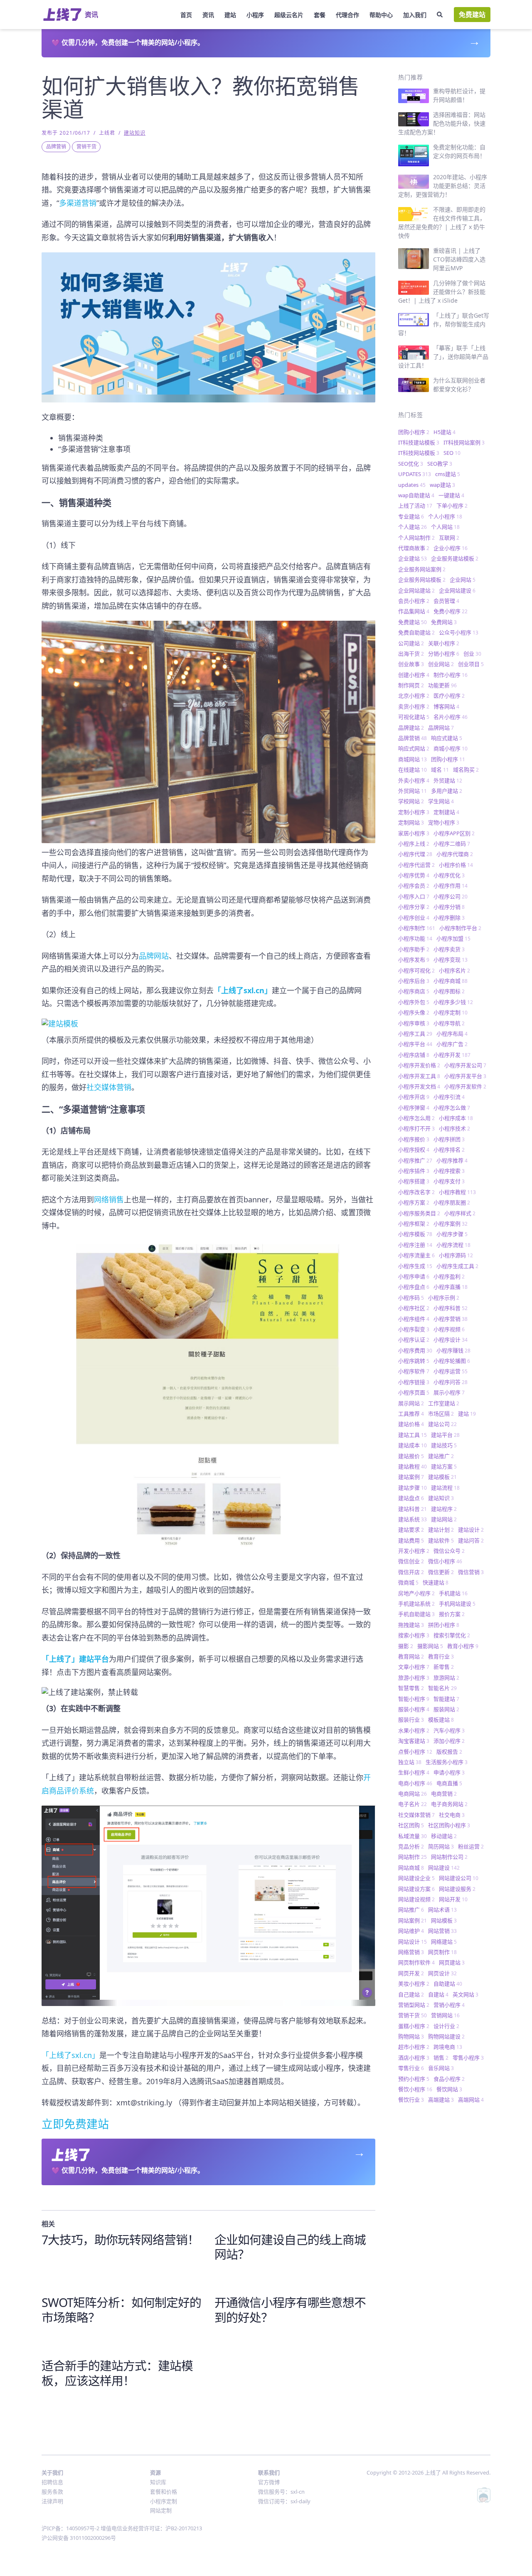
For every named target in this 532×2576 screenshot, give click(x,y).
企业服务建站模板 (455, 558)
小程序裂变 (414, 1329)
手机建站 (453, 1593)
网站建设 (444, 1868)
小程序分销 (449, 907)
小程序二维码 (452, 844)
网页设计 (442, 1973)
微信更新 (441, 1572)
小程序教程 (457, 1192)
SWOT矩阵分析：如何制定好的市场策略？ (121, 2310)
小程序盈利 (449, 1276)
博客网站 (446, 706)
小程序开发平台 (465, 1076)
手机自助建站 (416, 1614)
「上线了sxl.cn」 (70, 2055)
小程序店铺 (414, 1055)
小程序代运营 (416, 865)
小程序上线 (414, 844)
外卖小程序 (414, 780)
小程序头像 (414, 1012)
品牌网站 (154, 956)
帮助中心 (381, 15)
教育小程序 (463, 1646)
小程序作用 (451, 886)
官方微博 (269, 2482)
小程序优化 (449, 875)
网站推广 (411, 1910)
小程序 (255, 15)
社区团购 (411, 1825)
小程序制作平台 (460, 928)
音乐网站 (441, 2068)
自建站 (438, 1994)
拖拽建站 (411, 1625)
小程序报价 (414, 1139)
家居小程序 (414, 833)
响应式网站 (414, 748)
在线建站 (413, 770)
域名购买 (466, 770)
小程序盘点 (414, 1287)
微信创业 (411, 1561)
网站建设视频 (416, 1899)
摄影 (406, 1646)
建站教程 (413, 1466)
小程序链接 (414, 1382)
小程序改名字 (416, 1192)
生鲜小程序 (414, 1772)
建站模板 (442, 1477)
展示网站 (411, 1403)
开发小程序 (414, 1551)
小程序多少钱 (453, 1002)
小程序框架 (414, 1224)
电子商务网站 (449, 1804)
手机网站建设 (457, 1604)
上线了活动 (415, 506)
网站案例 (413, 1920)
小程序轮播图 (452, 1361)
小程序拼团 (449, 1139)
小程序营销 (451, 1319)
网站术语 (442, 1910)
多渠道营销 (78, 203)
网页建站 (452, 1962)
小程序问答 (451, 1382)
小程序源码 (456, 1255)
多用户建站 (447, 791)
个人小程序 (445, 516)
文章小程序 (414, 1667)
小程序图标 (449, 991)
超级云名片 (289, 15)
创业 (472, 654)
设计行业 (446, 2026)
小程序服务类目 (419, 1213)
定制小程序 (414, 812)
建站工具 (413, 1435)
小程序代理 (415, 854)
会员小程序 (414, 601)
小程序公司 (451, 896)
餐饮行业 (411, 2100)
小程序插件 (414, 1171)
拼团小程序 (444, 1625)
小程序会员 (414, 886)
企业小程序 (451, 548)
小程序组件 (414, 1319)
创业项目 (471, 664)
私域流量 (413, 1836)
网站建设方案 (416, 1889)
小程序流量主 (416, 1255)
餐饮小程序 (415, 2089)
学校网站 (411, 801)
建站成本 (413, 1445)
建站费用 (411, 1540)
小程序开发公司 (465, 1065)
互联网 (449, 538)
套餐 (320, 15)
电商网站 (413, 1794)
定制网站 (411, 822)
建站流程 (445, 1488)
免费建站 (472, 15)
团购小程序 (414, 432)
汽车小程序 (449, 1730)
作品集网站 (414, 611)
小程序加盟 (453, 938)
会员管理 (446, 601)
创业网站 (441, 664)
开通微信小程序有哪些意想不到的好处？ (290, 2310)
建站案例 (411, 1477)
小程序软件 (414, 1371)
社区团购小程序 (449, 1825)
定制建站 (446, 812)
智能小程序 (414, 1699)
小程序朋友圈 (452, 1202)
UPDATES (415, 474)
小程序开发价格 (419, 1065)
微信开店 (411, 1572)
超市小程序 (414, 2047)
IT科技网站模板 (419, 453)
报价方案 (452, 1614)
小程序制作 (417, 928)
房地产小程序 (416, 1593)
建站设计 (471, 1530)
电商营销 (444, 1794)
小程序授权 (414, 1150)
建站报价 (411, 1456)
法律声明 (52, 2501)
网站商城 (411, 1868)
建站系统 (413, 1519)
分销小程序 (444, 654)
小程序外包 (414, 1002)
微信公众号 (449, 1551)
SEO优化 (411, 464)
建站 (230, 15)
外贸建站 (448, 780)
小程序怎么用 (416, 1118)
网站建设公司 (459, 1878)
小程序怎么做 (452, 1108)
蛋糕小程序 (414, 2026)
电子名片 (413, 1804)
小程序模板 (415, 1234)
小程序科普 (451, 1308)
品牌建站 (411, 728)
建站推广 (441, 1456)
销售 (441, 2058)
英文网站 (465, 1994)
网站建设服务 (457, 1889)
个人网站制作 (416, 538)
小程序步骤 (452, 1234)
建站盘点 (411, 1498)
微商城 (408, 1582)
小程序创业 (414, 918)
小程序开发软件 (465, 1086)
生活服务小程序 (447, 1762)
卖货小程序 (414, 706)
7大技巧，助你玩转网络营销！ (120, 2239)
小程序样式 (460, 1213)
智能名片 (442, 1688)
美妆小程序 (414, 1984)
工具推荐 (411, 1414)
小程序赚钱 (453, 1350)
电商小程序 (415, 1783)
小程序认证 (414, 1340)
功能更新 (442, 685)
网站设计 (413, 1942)
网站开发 (453, 1899)
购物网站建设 (446, 2036)
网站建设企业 (416, 1878)
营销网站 (445, 2015)
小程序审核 (414, 1023)
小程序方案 (414, 1202)
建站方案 (444, 1466)
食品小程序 (449, 2079)
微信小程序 (445, 1561)
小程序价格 (456, 865)
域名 (440, 770)
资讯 (208, 15)
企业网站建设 (457, 590)
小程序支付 (449, 1181)
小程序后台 (414, 981)
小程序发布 (414, 960)
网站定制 (161, 2510)
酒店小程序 (414, 2058)
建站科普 (413, 1509)
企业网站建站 (416, 590)
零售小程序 (468, 2058)
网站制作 (413, 1857)
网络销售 (109, 1199)
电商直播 (449, 1783)
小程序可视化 (416, 970)
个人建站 (413, 527)
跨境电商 (448, 2047)
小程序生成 (415, 1266)
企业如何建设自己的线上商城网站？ (290, 2247)
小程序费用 (415, 1350)
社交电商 (452, 1815)
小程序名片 (454, 970)
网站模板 (444, 1920)
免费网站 (444, 622)
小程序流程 (453, 1245)
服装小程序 (414, 1709)
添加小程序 (449, 1741)
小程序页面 (414, 1392)
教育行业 (441, 1656)
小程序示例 (444, 1298)
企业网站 (463, 580)
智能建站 (446, 1699)
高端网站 (471, 2100)
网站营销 (442, 1931)
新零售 (444, 1667)
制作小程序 (451, 675)
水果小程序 (414, 1730)
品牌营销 (56, 147)
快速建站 (436, 1582)
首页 (186, 15)
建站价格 (411, 1424)
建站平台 (445, 1435)
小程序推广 (415, 1160)
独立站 (410, 1762)
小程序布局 (452, 1034)
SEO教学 (440, 464)
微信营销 (471, 1572)
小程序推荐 (452, 1160)
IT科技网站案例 (464, 442)
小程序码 (411, 1298)
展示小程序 (449, 1392)
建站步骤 (413, 1488)
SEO (452, 453)
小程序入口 (414, 896)
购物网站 (411, 2036)
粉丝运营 (471, 1846)
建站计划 (441, 1530)
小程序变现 (451, 960)
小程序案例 (451, 1224)
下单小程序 (452, 506)
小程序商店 (414, 991)
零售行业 (411, 2068)
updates (412, 485)
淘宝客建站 (414, 1741)
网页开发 (411, 1973)
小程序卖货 (449, 949)
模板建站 (441, 1720)
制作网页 (411, 685)
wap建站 (442, 485)
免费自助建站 (416, 632)
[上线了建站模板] (208, 1022)
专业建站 (411, 516)
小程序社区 (414, 1308)
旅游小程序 (414, 1678)
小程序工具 (415, 1034)
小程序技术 (454, 1128)
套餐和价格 (164, 2492)
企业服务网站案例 (422, 569)
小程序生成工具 (457, 1266)
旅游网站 (446, 1678)
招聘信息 (52, 2482)
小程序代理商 (455, 854)
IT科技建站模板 (419, 442)
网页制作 (442, 1952)
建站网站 (444, 1519)
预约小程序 (414, 2079)
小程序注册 (415, 1245)
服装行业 (411, 1720)
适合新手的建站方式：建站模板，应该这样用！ (117, 2373)
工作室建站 (444, 1403)
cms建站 (448, 474)
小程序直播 (451, 1287)
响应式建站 (447, 738)
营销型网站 (414, 2005)
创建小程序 (414, 675)
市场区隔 (441, 1414)
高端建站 (441, 2100)
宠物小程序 (444, 822)
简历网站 (441, 1846)
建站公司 (442, 1424)
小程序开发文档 (419, 1086)
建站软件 (441, 1540)
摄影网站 (430, 1646)
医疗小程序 (449, 696)
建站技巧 (444, 1445)
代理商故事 (414, 548)
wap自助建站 (416, 495)
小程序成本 (456, 1118)
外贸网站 (413, 791)
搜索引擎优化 (452, 1635)
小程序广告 (452, 1044)
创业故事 (411, 664)
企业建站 (413, 558)
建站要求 (411, 1530)
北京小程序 (414, 696)
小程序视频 (449, 1329)
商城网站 (413, 759)
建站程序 (444, 1509)
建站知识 (135, 133)
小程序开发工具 (419, 1076)
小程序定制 (451, 1012)
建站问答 (471, 1540)
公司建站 (411, 643)
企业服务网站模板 (422, 580)
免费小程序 (451, 611)
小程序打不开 (416, 1128)
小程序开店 (414, 1097)
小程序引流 (449, 1097)
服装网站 (446, 1709)
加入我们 (415, 15)
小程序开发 (452, 1055)
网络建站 (444, 1942)
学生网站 (441, 801)
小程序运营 (451, 1371)
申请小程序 (449, 1772)
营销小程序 (449, 2005)
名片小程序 (451, 717)
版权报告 (449, 1752)
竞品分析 (411, 1846)
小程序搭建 (414, 1181)
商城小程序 (451, 748)
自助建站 (448, 1984)
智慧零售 (411, 1688)
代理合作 (347, 15)
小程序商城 (451, 981)
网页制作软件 (416, 1962)
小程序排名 (449, 1150)
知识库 (158, 2482)
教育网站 (411, 1656)
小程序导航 (449, 1023)
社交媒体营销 (109, 1087)
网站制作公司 (449, 1857)
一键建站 (451, 495)
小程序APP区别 (454, 833)
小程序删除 (449, 918)
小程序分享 (414, 907)
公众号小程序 (459, 632)
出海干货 (411, 654)
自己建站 (411, 1994)
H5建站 (445, 432)
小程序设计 (451, 1340)
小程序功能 (415, 938)
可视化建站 (414, 717)
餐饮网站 (449, 2089)
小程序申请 (414, 1276)
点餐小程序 (415, 1752)
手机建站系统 (416, 1604)
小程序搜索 (449, 1171)
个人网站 (445, 527)
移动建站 (444, 1836)
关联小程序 (444, 643)
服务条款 (52, 2492)
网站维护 (411, 1931)
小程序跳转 (414, 1361)
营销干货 (86, 147)
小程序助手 (414, 949)
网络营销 (411, 1952)
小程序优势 (414, 875)
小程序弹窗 (414, 1108)
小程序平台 (415, 1044)
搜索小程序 (414, 1635)
